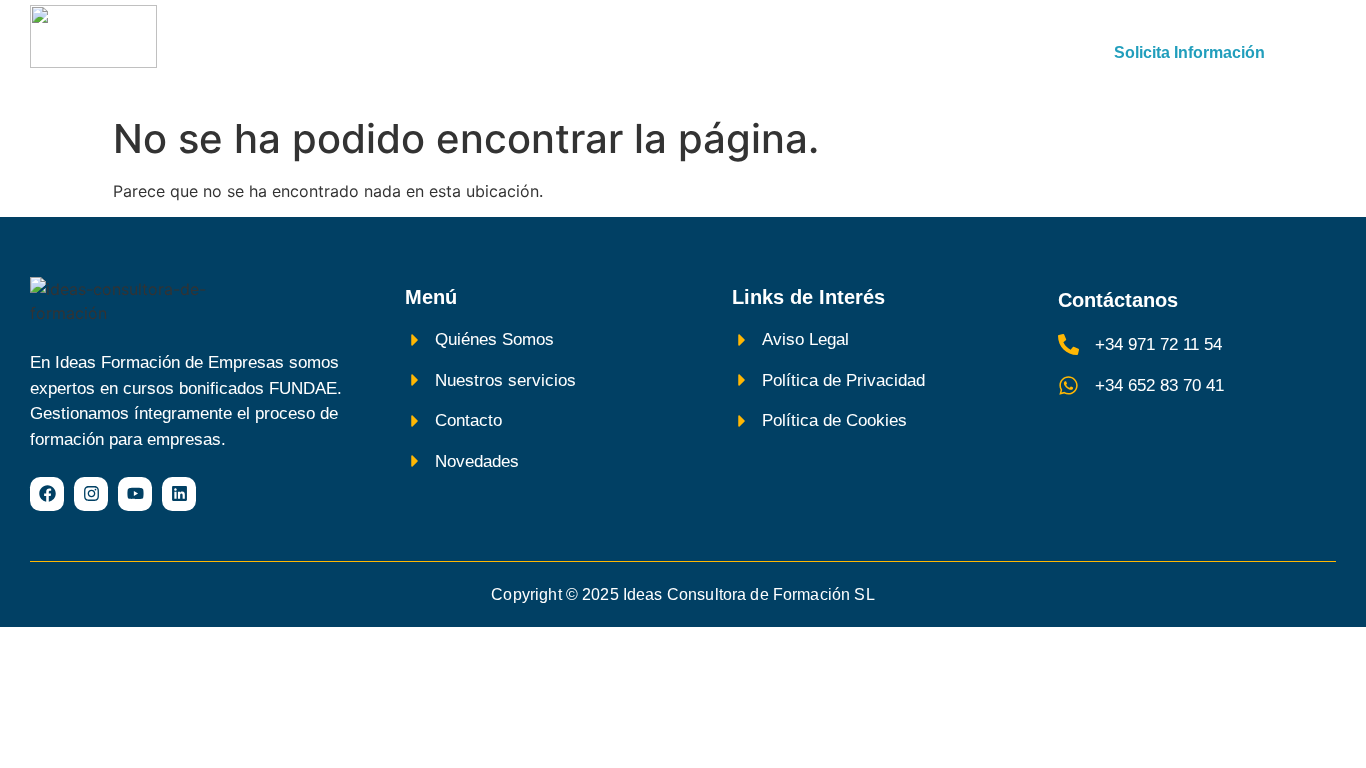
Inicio (408, 53)
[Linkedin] (179, 494)
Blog (953, 53)
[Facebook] (47, 494)
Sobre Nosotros (711, 53)
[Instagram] (91, 494)
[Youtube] (135, 494)
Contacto (853, 53)
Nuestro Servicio (540, 53)
